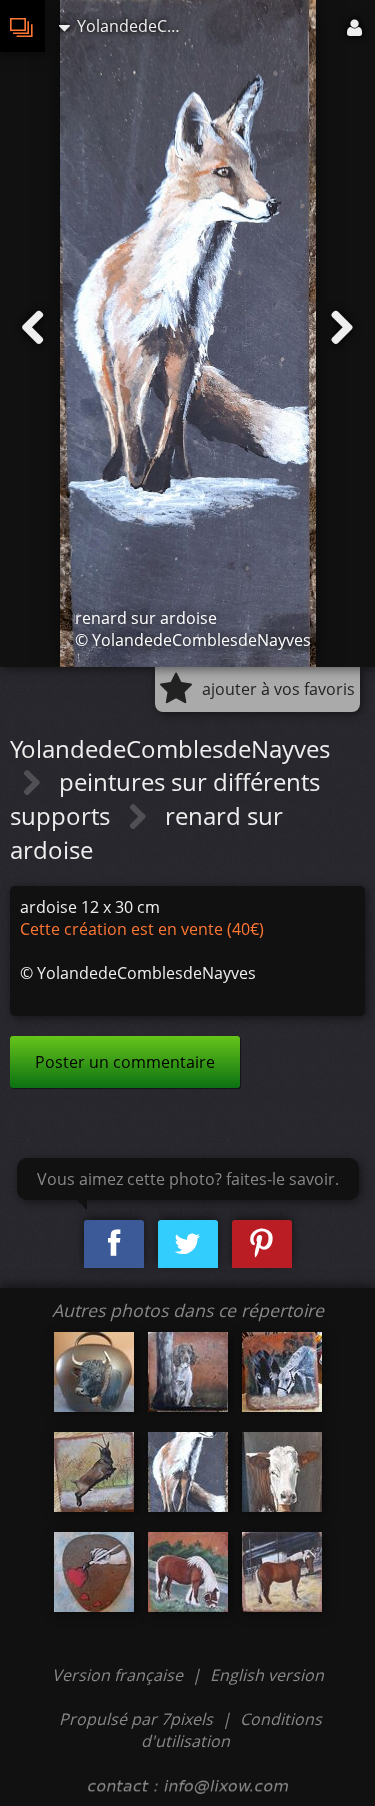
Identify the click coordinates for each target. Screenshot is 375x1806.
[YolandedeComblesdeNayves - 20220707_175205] (94, 1472)
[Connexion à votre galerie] (356, 26)
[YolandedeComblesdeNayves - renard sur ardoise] (188, 1472)
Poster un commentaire (125, 1062)
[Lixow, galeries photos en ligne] (22, 26)
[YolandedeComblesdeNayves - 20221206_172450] (282, 1472)
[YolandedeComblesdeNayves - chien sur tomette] (188, 1372)
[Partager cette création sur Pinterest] (262, 1244)
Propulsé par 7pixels (136, 1719)
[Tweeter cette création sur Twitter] (188, 1244)
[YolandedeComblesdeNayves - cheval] (188, 1572)
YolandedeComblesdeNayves (170, 748)
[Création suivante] (342, 328)
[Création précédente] (33, 328)
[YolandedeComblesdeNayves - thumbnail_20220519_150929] (94, 1372)
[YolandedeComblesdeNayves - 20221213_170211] (94, 1572)
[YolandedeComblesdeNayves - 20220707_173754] (282, 1372)
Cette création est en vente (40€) (142, 929)
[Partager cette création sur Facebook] (114, 1244)
